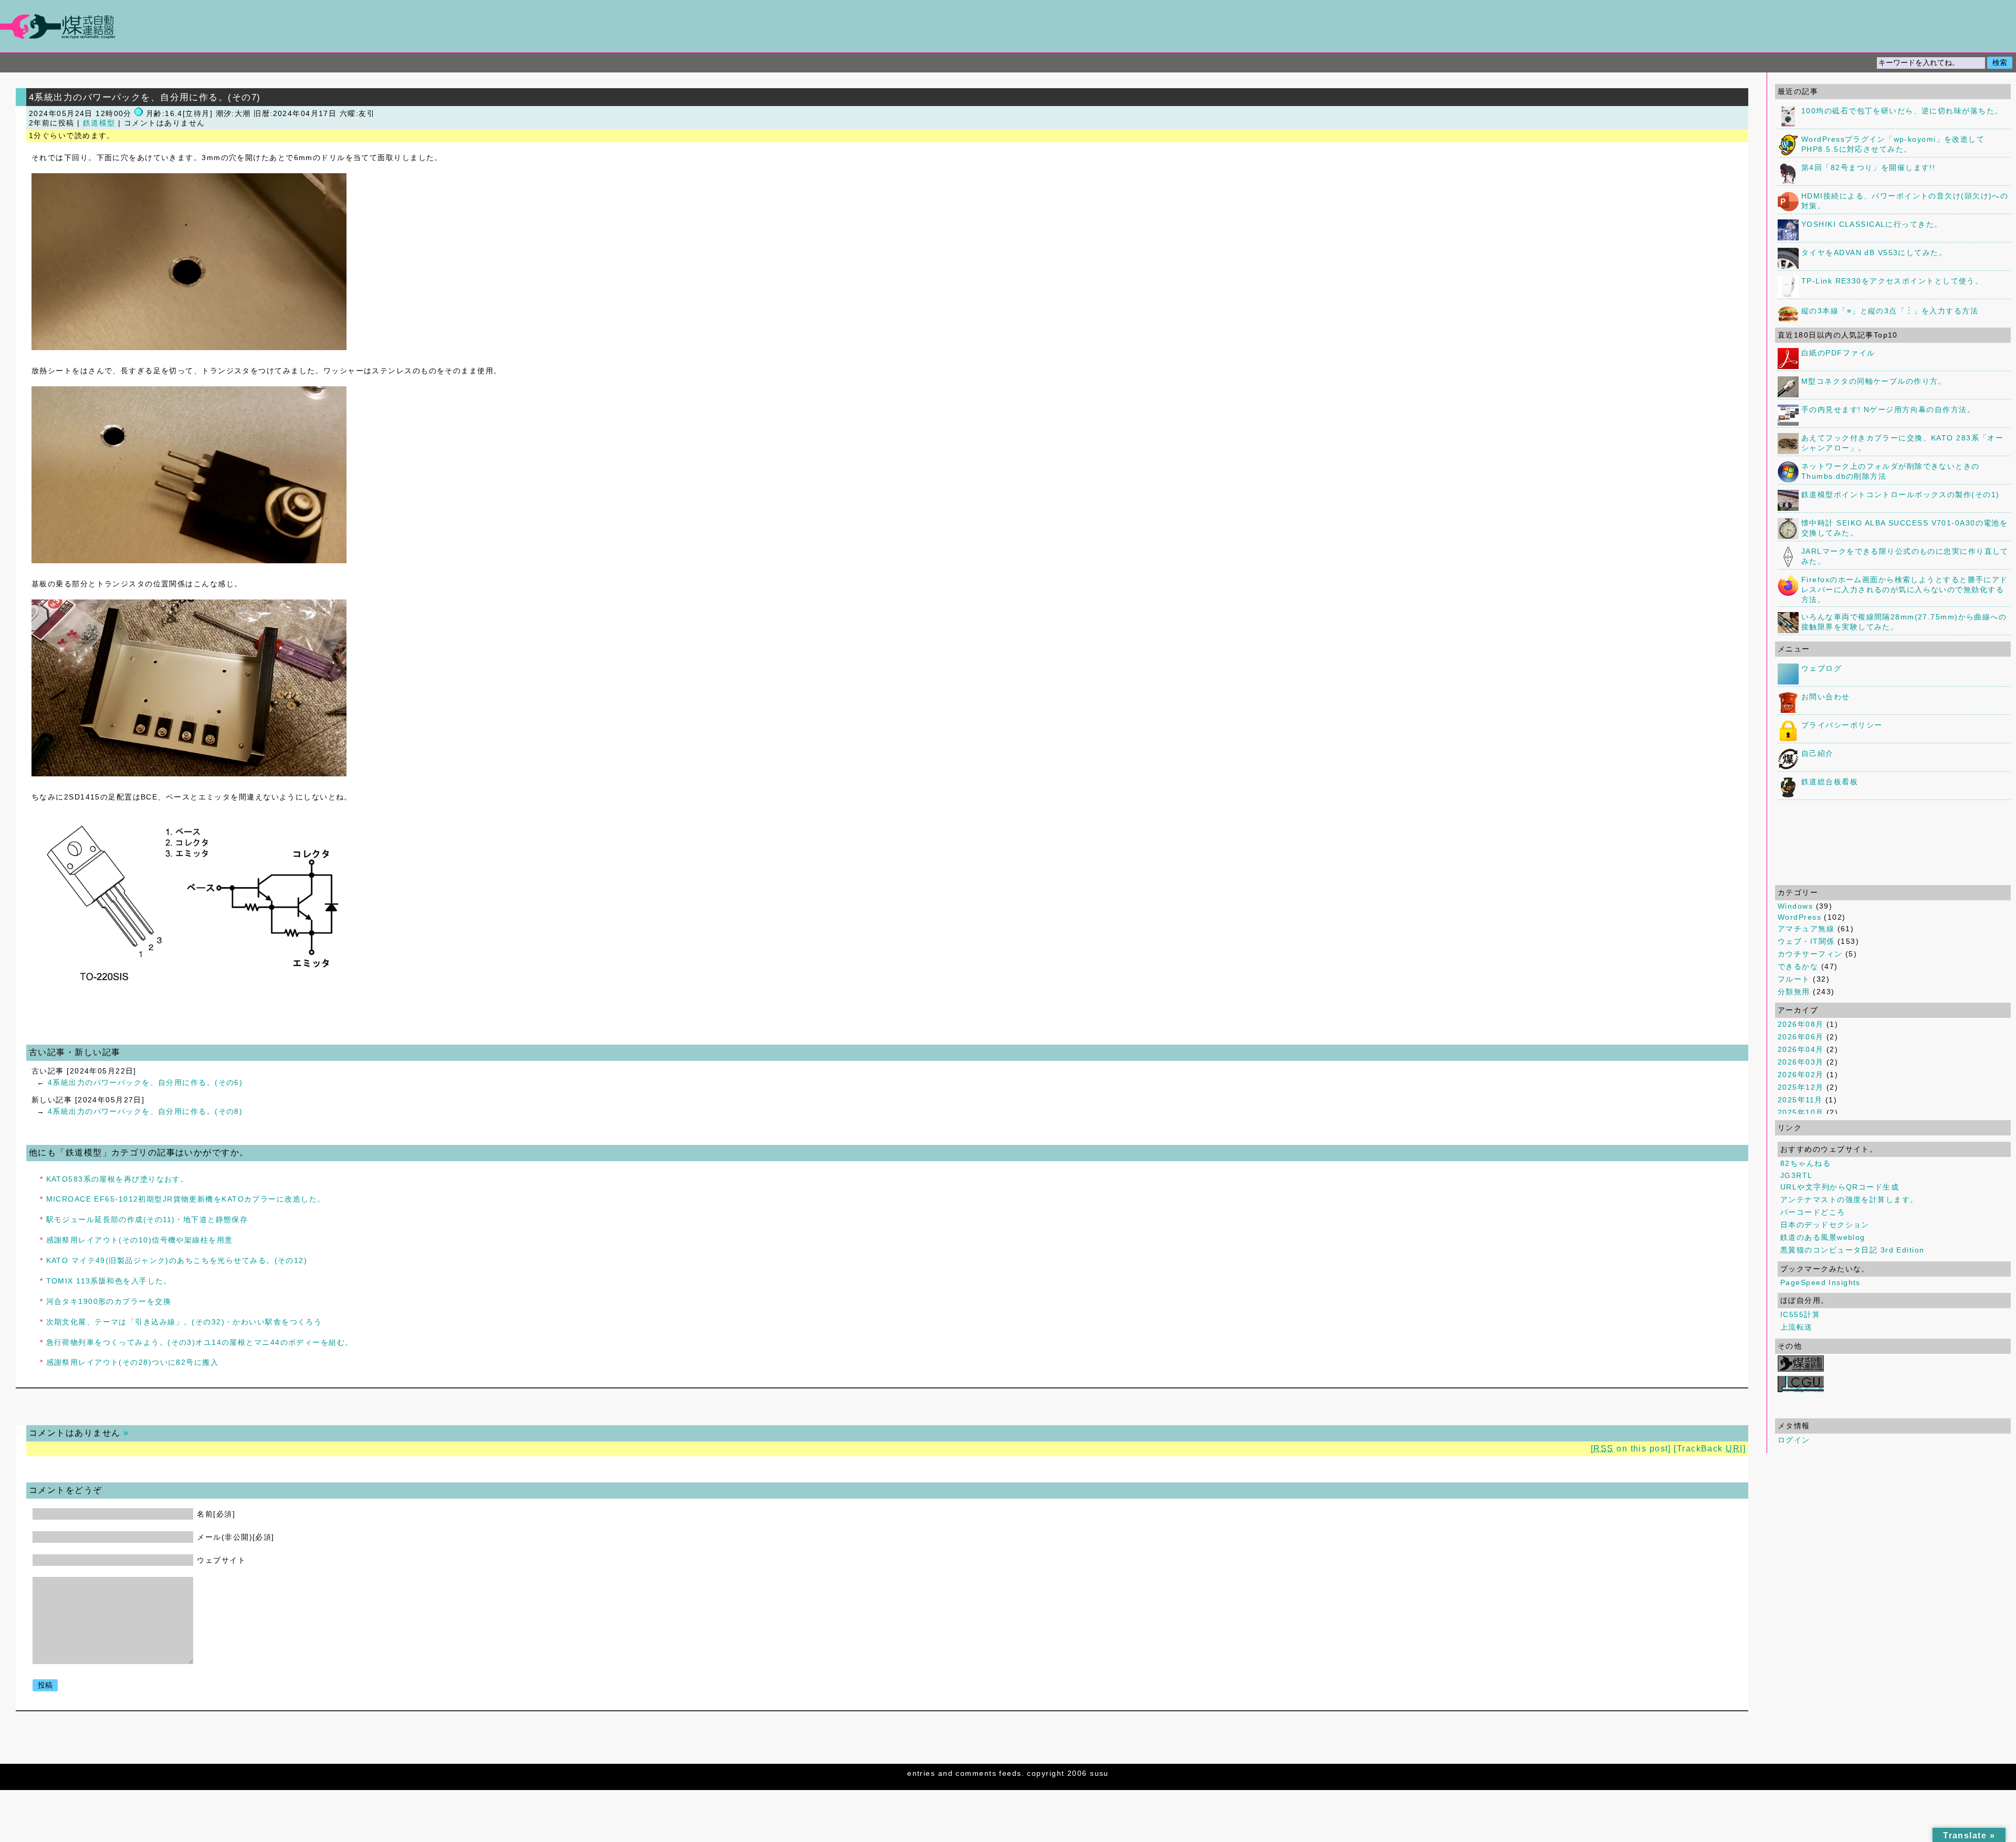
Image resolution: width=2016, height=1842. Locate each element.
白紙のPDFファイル (1838, 353)
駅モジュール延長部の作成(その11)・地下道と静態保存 (147, 1219)
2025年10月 (1801, 1112)
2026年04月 (1801, 1049)
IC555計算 (1800, 1314)
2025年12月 (1801, 1087)
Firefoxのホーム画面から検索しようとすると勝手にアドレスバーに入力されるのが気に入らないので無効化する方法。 (1905, 590)
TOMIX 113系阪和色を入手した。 (109, 1281)
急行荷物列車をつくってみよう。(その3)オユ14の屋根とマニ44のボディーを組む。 (200, 1342)
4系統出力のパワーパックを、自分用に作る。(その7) (145, 97)
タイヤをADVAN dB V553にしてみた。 (1874, 252)
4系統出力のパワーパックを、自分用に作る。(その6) (145, 1082)
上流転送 (1797, 1327)
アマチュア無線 (1806, 929)
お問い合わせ (1826, 697)
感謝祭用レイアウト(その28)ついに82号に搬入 (133, 1362)
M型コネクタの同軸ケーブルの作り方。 (1874, 381)
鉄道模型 (99, 123)
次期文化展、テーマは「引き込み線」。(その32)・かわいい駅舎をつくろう (184, 1322)
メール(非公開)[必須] (235, 1537)
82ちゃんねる (1805, 1163)
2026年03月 (1801, 1062)
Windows (1795, 906)
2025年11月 (1800, 1100)
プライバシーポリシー (1842, 725)
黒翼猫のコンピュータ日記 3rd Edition (1852, 1250)
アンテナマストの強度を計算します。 (1849, 1199)
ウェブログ (1821, 668)
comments (976, 1773)
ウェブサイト (221, 1560)
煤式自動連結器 (1008, 26)
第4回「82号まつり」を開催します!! (1868, 167)
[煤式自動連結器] (1008, 27)
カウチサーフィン (1810, 954)
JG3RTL (1797, 1175)
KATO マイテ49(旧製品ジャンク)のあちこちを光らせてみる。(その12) (177, 1260)
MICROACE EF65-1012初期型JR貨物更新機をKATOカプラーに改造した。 (186, 1199)
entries (921, 1773)
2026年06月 (1801, 1037)
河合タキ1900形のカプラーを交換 (109, 1301)
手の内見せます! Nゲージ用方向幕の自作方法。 (1888, 409)
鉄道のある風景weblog (1823, 1237)
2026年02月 (1801, 1075)
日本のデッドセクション (1825, 1225)
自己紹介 (1818, 753)
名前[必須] (216, 1514)
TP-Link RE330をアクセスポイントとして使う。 (1892, 281)
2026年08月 (1801, 1024)
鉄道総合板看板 (1830, 782)
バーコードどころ (1813, 1212)
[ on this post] (1631, 1449)
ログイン (1794, 1440)
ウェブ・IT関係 (1806, 941)
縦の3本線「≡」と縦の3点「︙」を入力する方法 (1890, 311)
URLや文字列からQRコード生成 (1840, 1187)
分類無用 (1794, 992)
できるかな (1798, 966)
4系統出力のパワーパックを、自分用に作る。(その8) (145, 1111)
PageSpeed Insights (1820, 1282)
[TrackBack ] (1710, 1449)
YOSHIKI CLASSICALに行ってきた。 (1872, 224)
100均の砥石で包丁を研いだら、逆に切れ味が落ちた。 (1902, 111)
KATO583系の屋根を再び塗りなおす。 (118, 1179)
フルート (1794, 979)
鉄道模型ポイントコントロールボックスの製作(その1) (1900, 494)
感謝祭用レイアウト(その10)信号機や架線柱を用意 (140, 1240)
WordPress (1799, 917)
